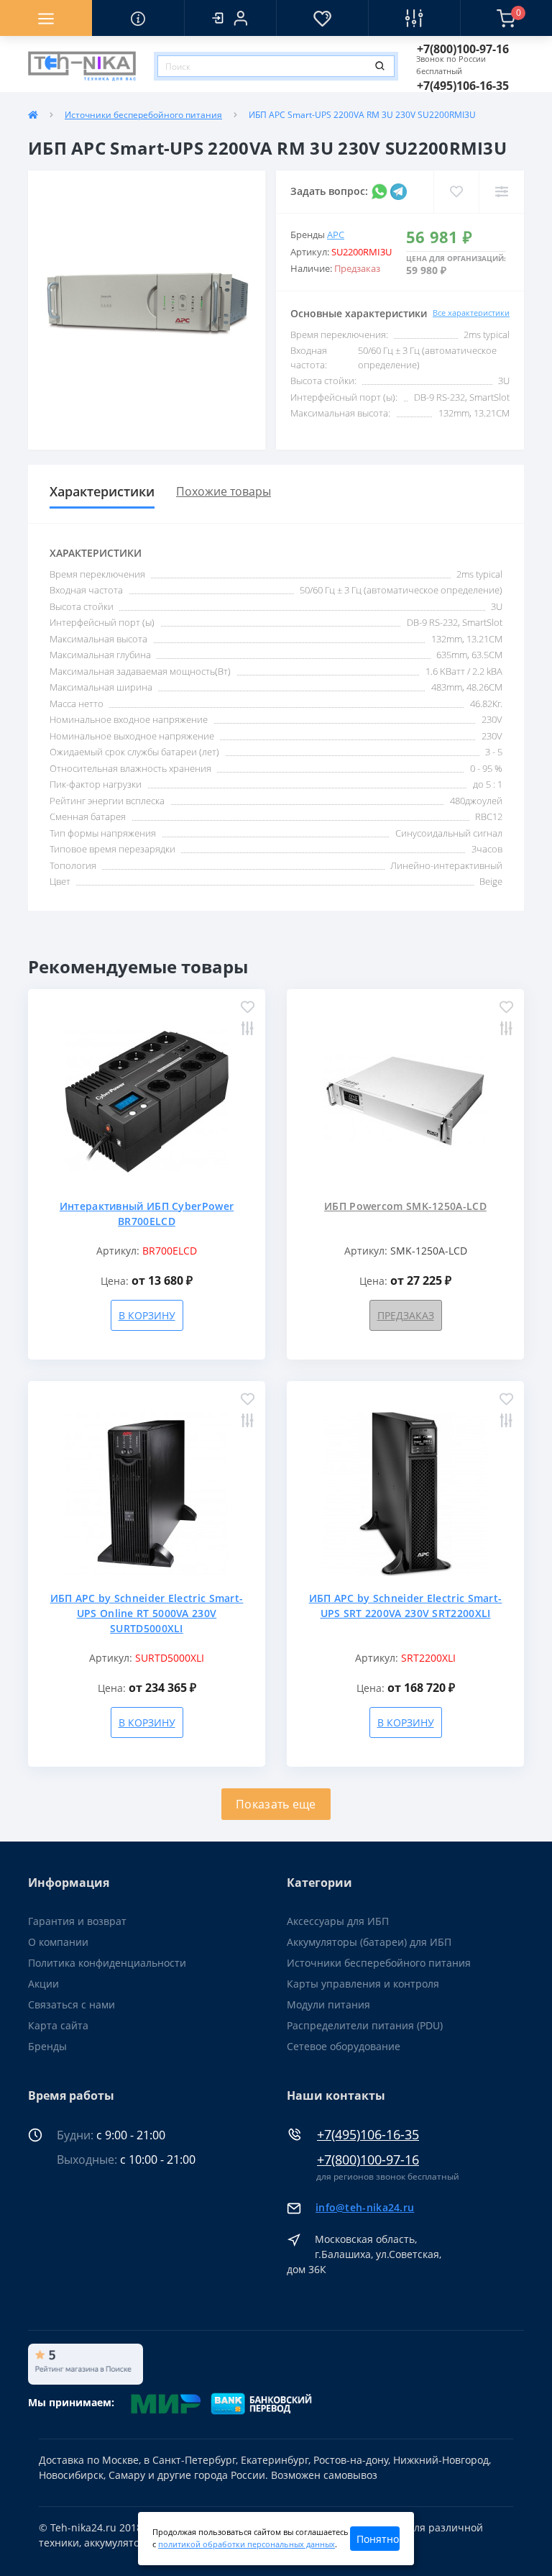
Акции (43, 1984)
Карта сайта (58, 2025)
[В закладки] (248, 1008)
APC (336, 235)
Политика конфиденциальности (107, 1963)
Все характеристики (471, 313)
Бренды (47, 2046)
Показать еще (276, 1804)
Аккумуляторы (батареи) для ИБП (369, 1942)
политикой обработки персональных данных (247, 2544)
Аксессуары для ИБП (338, 1921)
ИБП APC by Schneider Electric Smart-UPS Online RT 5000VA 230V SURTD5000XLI (147, 1613)
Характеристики (102, 491)
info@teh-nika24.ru (365, 2207)
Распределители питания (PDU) (365, 2025)
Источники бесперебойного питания (143, 115)
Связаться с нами (72, 2004)
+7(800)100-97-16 (368, 2160)
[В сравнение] (248, 1030)
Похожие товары (224, 491)
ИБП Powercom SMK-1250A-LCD (405, 1206)
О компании (58, 1942)
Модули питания (328, 2004)
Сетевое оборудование (344, 2046)
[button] (230, 18)
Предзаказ (406, 1315)
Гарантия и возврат (77, 1921)
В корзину (147, 1315)
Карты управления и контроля (363, 1984)
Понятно (378, 2539)
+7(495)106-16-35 (368, 2135)
